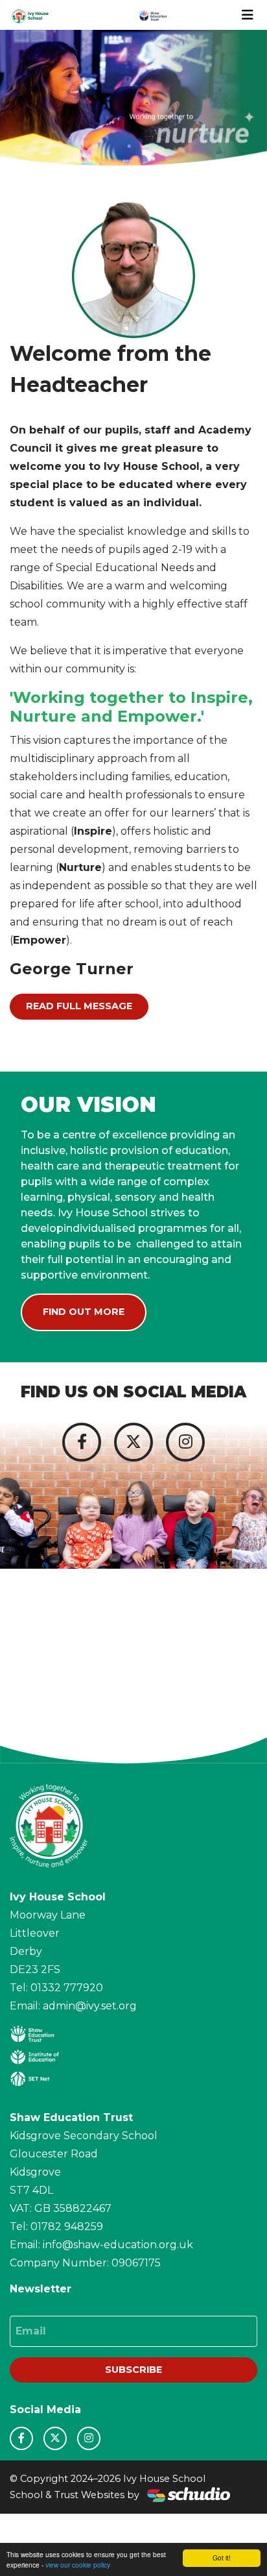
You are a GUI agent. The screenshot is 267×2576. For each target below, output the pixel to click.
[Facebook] (82, 1442)
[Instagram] (185, 1442)
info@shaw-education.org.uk (118, 2245)
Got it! (222, 2558)
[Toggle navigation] (248, 15)
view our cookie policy (78, 2565)
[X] (133, 1442)
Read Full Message (79, 1006)
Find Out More (84, 1312)
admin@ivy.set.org (90, 2006)
